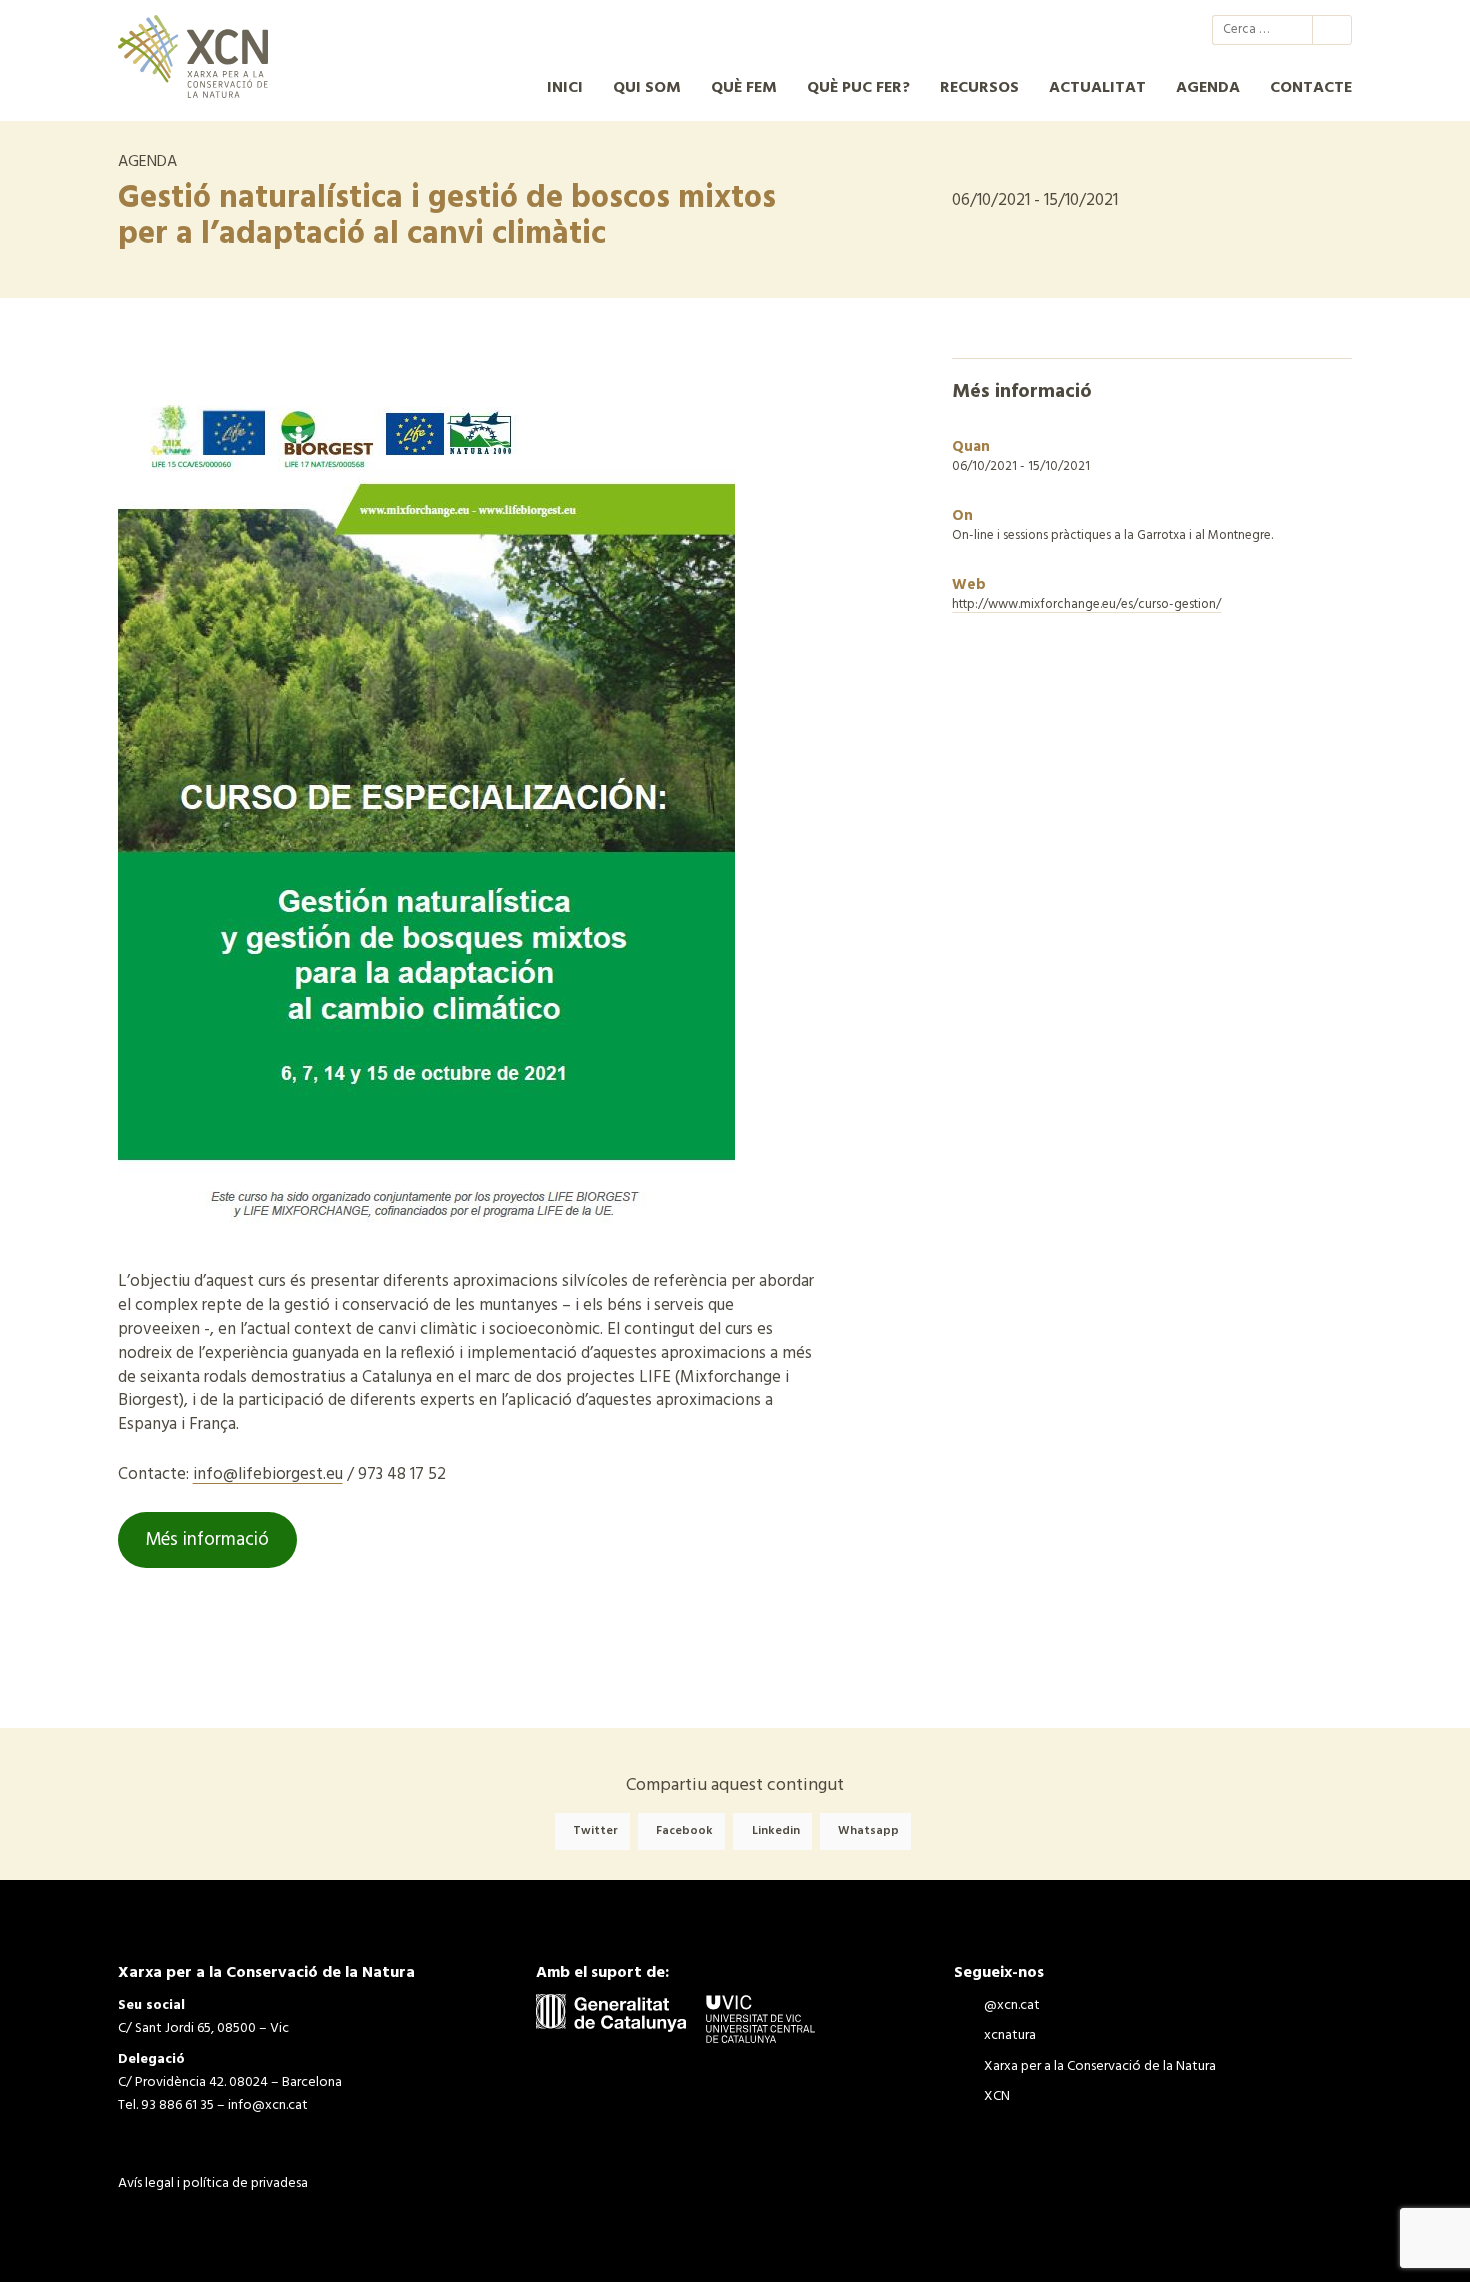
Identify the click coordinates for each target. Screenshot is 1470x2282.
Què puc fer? (858, 88)
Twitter (595, 1832)
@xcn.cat (1046, 30)
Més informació (207, 1540)
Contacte (1311, 88)
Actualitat (1097, 88)
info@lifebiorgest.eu (268, 1474)
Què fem (744, 88)
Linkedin (776, 1832)
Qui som (647, 88)
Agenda (1208, 88)
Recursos (979, 88)
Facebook (684, 1832)
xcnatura (1082, 30)
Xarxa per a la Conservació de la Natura (1118, 30)
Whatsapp (868, 1832)
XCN (1154, 30)
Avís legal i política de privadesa (213, 2183)
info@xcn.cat (268, 2105)
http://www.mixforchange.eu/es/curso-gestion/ (1086, 604)
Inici (565, 88)
